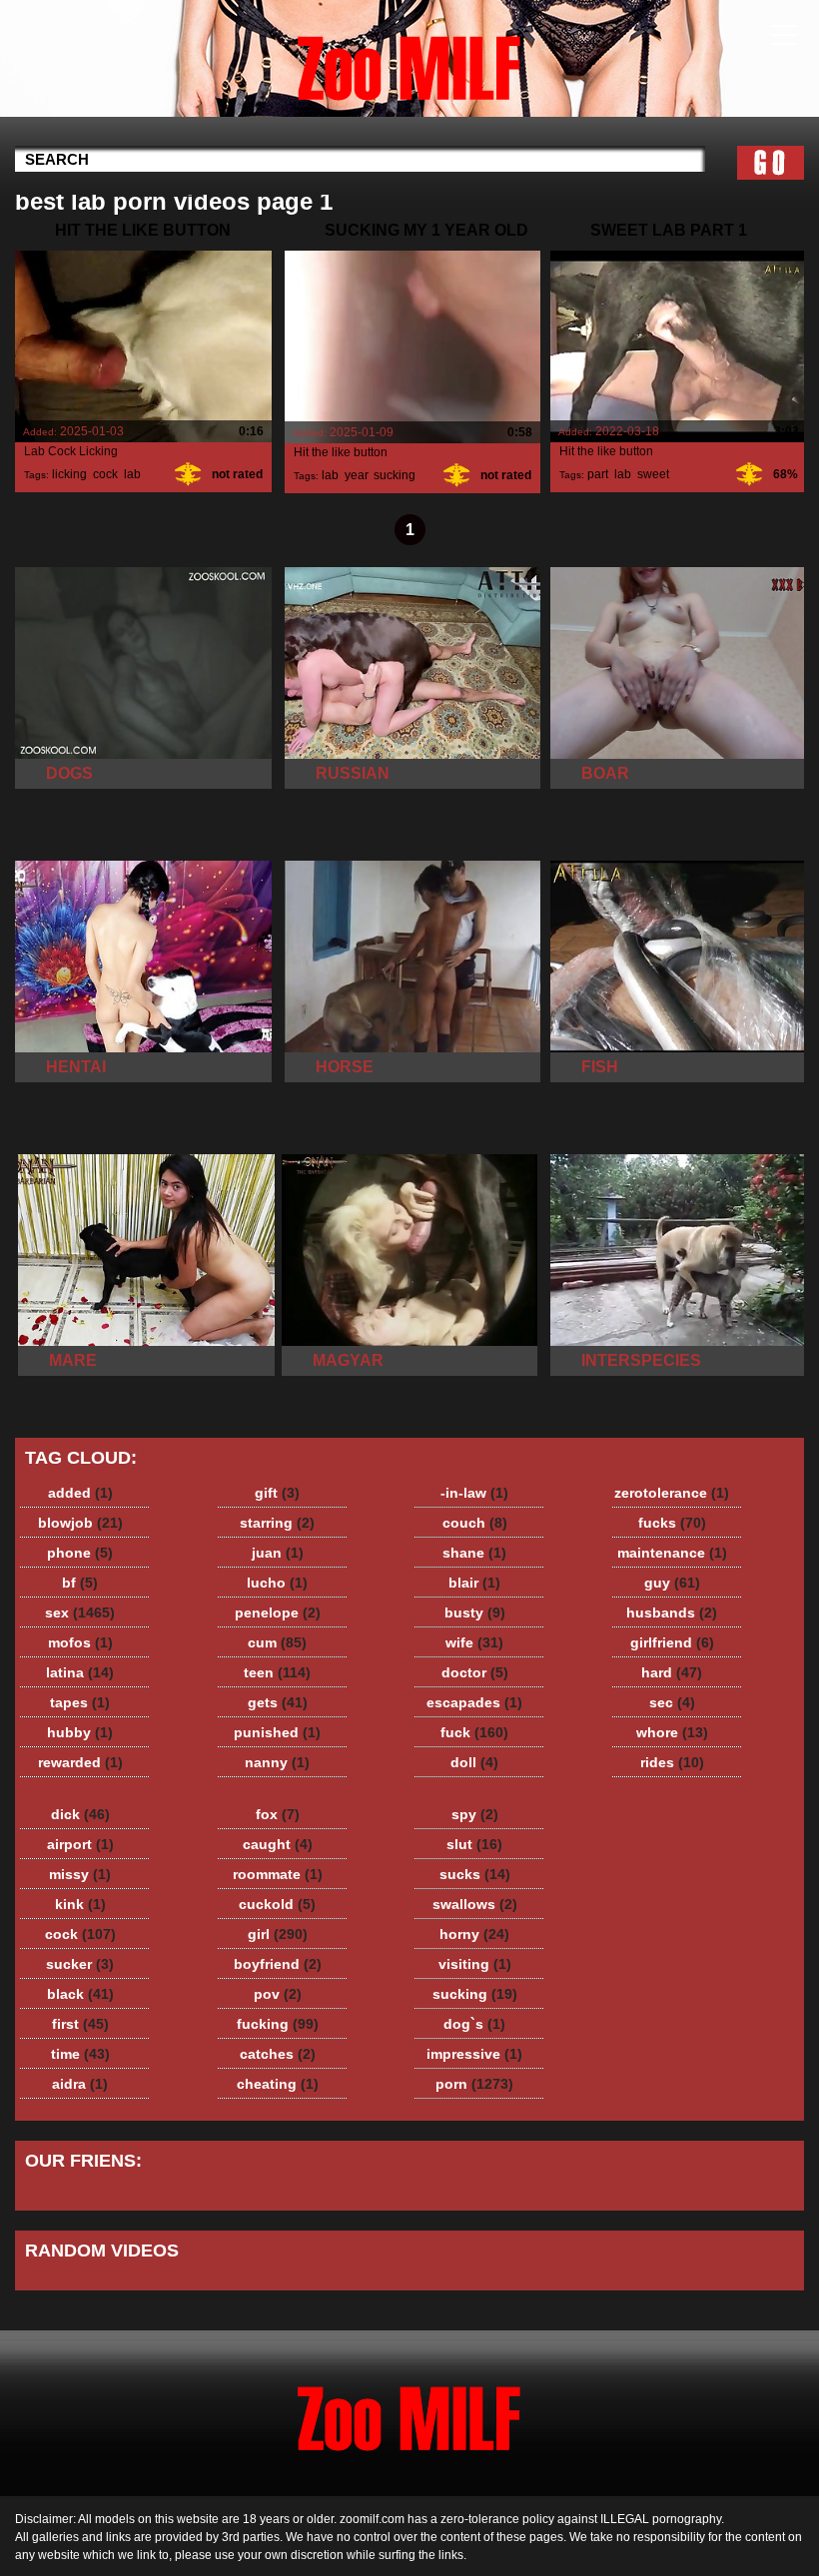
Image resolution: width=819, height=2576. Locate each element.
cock (105, 474)
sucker (80, 1964)
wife (474, 1642)
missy (80, 1874)
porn (474, 2084)
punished (277, 1732)
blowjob (80, 1523)
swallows (475, 1904)
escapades (474, 1702)
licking (69, 474)
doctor (475, 1672)
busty (475, 1612)
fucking (278, 2024)
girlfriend (672, 1642)
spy (475, 1814)
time (80, 2054)
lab (132, 474)
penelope (278, 1612)
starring (277, 1523)
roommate (278, 1874)
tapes (80, 1702)
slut (474, 1844)
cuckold (277, 1904)
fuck (474, 1732)
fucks (672, 1523)
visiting (475, 1964)
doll (474, 1762)
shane (474, 1553)
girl (278, 1934)
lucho (277, 1583)
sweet (653, 474)
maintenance (672, 1553)
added (80, 1493)
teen (277, 1672)
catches (278, 2054)
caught (278, 1844)
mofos (80, 1642)
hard (672, 1672)
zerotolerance (672, 1493)
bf (80, 1583)
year (356, 475)
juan (278, 1553)
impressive (474, 2054)
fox (278, 1814)
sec (672, 1702)
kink (80, 1904)
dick (80, 1814)
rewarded (80, 1762)
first (80, 2024)
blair (474, 1583)
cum (277, 1642)
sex (80, 1612)
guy (672, 1583)
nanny (277, 1762)
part (598, 474)
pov (278, 1994)
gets (278, 1702)
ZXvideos (409, 63)
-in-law (474, 1493)
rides (672, 1762)
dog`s (474, 2024)
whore (672, 1732)
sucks (475, 1874)
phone (80, 1553)
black (80, 1994)
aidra (80, 2084)
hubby (80, 1732)
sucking (395, 475)
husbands (672, 1612)
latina (80, 1672)
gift (277, 1493)
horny (474, 1934)
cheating (278, 2084)
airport (80, 1844)
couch (475, 1523)
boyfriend (278, 1964)
